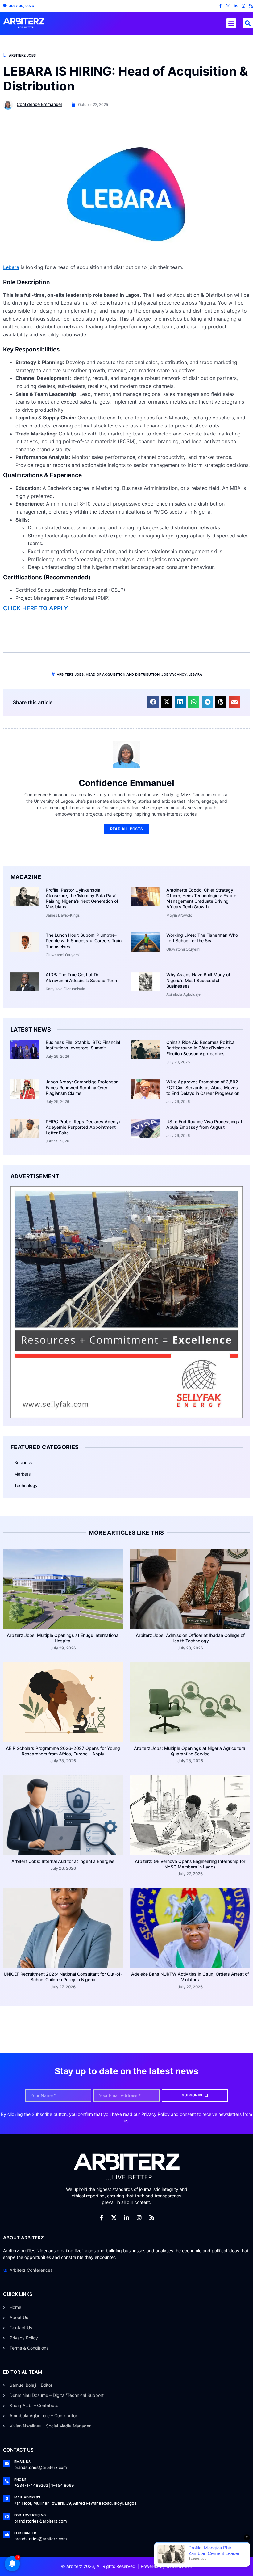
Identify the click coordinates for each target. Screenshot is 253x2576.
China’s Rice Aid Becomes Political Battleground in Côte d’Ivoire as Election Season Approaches (201, 1048)
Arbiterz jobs (70, 674)
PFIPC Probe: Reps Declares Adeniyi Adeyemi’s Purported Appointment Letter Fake (83, 1127)
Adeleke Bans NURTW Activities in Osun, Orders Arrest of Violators (190, 1977)
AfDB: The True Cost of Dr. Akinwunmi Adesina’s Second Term (81, 977)
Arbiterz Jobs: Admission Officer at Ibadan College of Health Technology (190, 1638)
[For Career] (7, 2535)
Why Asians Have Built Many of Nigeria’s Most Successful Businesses (198, 980)
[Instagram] (243, 6)
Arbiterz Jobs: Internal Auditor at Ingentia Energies (63, 1861)
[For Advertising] (7, 2517)
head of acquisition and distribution (123, 674)
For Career (25, 2533)
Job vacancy (174, 674)
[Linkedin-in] (236, 6)
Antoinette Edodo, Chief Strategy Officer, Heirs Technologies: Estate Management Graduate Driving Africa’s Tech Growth (201, 898)
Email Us (23, 2462)
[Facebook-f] (220, 6)
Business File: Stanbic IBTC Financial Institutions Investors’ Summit (83, 1045)
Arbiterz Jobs (23, 55)
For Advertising (30, 2515)
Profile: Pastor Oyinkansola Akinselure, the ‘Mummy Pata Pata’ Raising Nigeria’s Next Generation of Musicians (82, 898)
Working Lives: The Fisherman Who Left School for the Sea (202, 938)
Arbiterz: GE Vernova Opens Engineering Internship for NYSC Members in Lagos (190, 1864)
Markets (22, 1474)
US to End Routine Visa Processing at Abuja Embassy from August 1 (204, 1124)
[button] (231, 23)
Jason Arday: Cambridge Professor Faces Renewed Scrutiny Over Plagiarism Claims (82, 1087)
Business (23, 1462)
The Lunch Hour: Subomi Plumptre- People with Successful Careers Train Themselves (84, 941)
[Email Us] (7, 2463)
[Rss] (251, 6)
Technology (26, 1485)
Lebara (11, 267)
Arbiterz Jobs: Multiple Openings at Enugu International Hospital (63, 1638)
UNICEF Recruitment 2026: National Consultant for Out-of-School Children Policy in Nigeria (63, 1977)
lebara (195, 674)
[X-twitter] (228, 6)
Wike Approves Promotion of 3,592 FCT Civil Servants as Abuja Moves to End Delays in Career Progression (203, 1087)
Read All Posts (126, 829)
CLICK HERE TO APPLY (35, 608)
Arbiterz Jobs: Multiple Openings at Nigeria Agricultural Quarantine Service (190, 1751)
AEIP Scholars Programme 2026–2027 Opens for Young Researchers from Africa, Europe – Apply (63, 1751)
